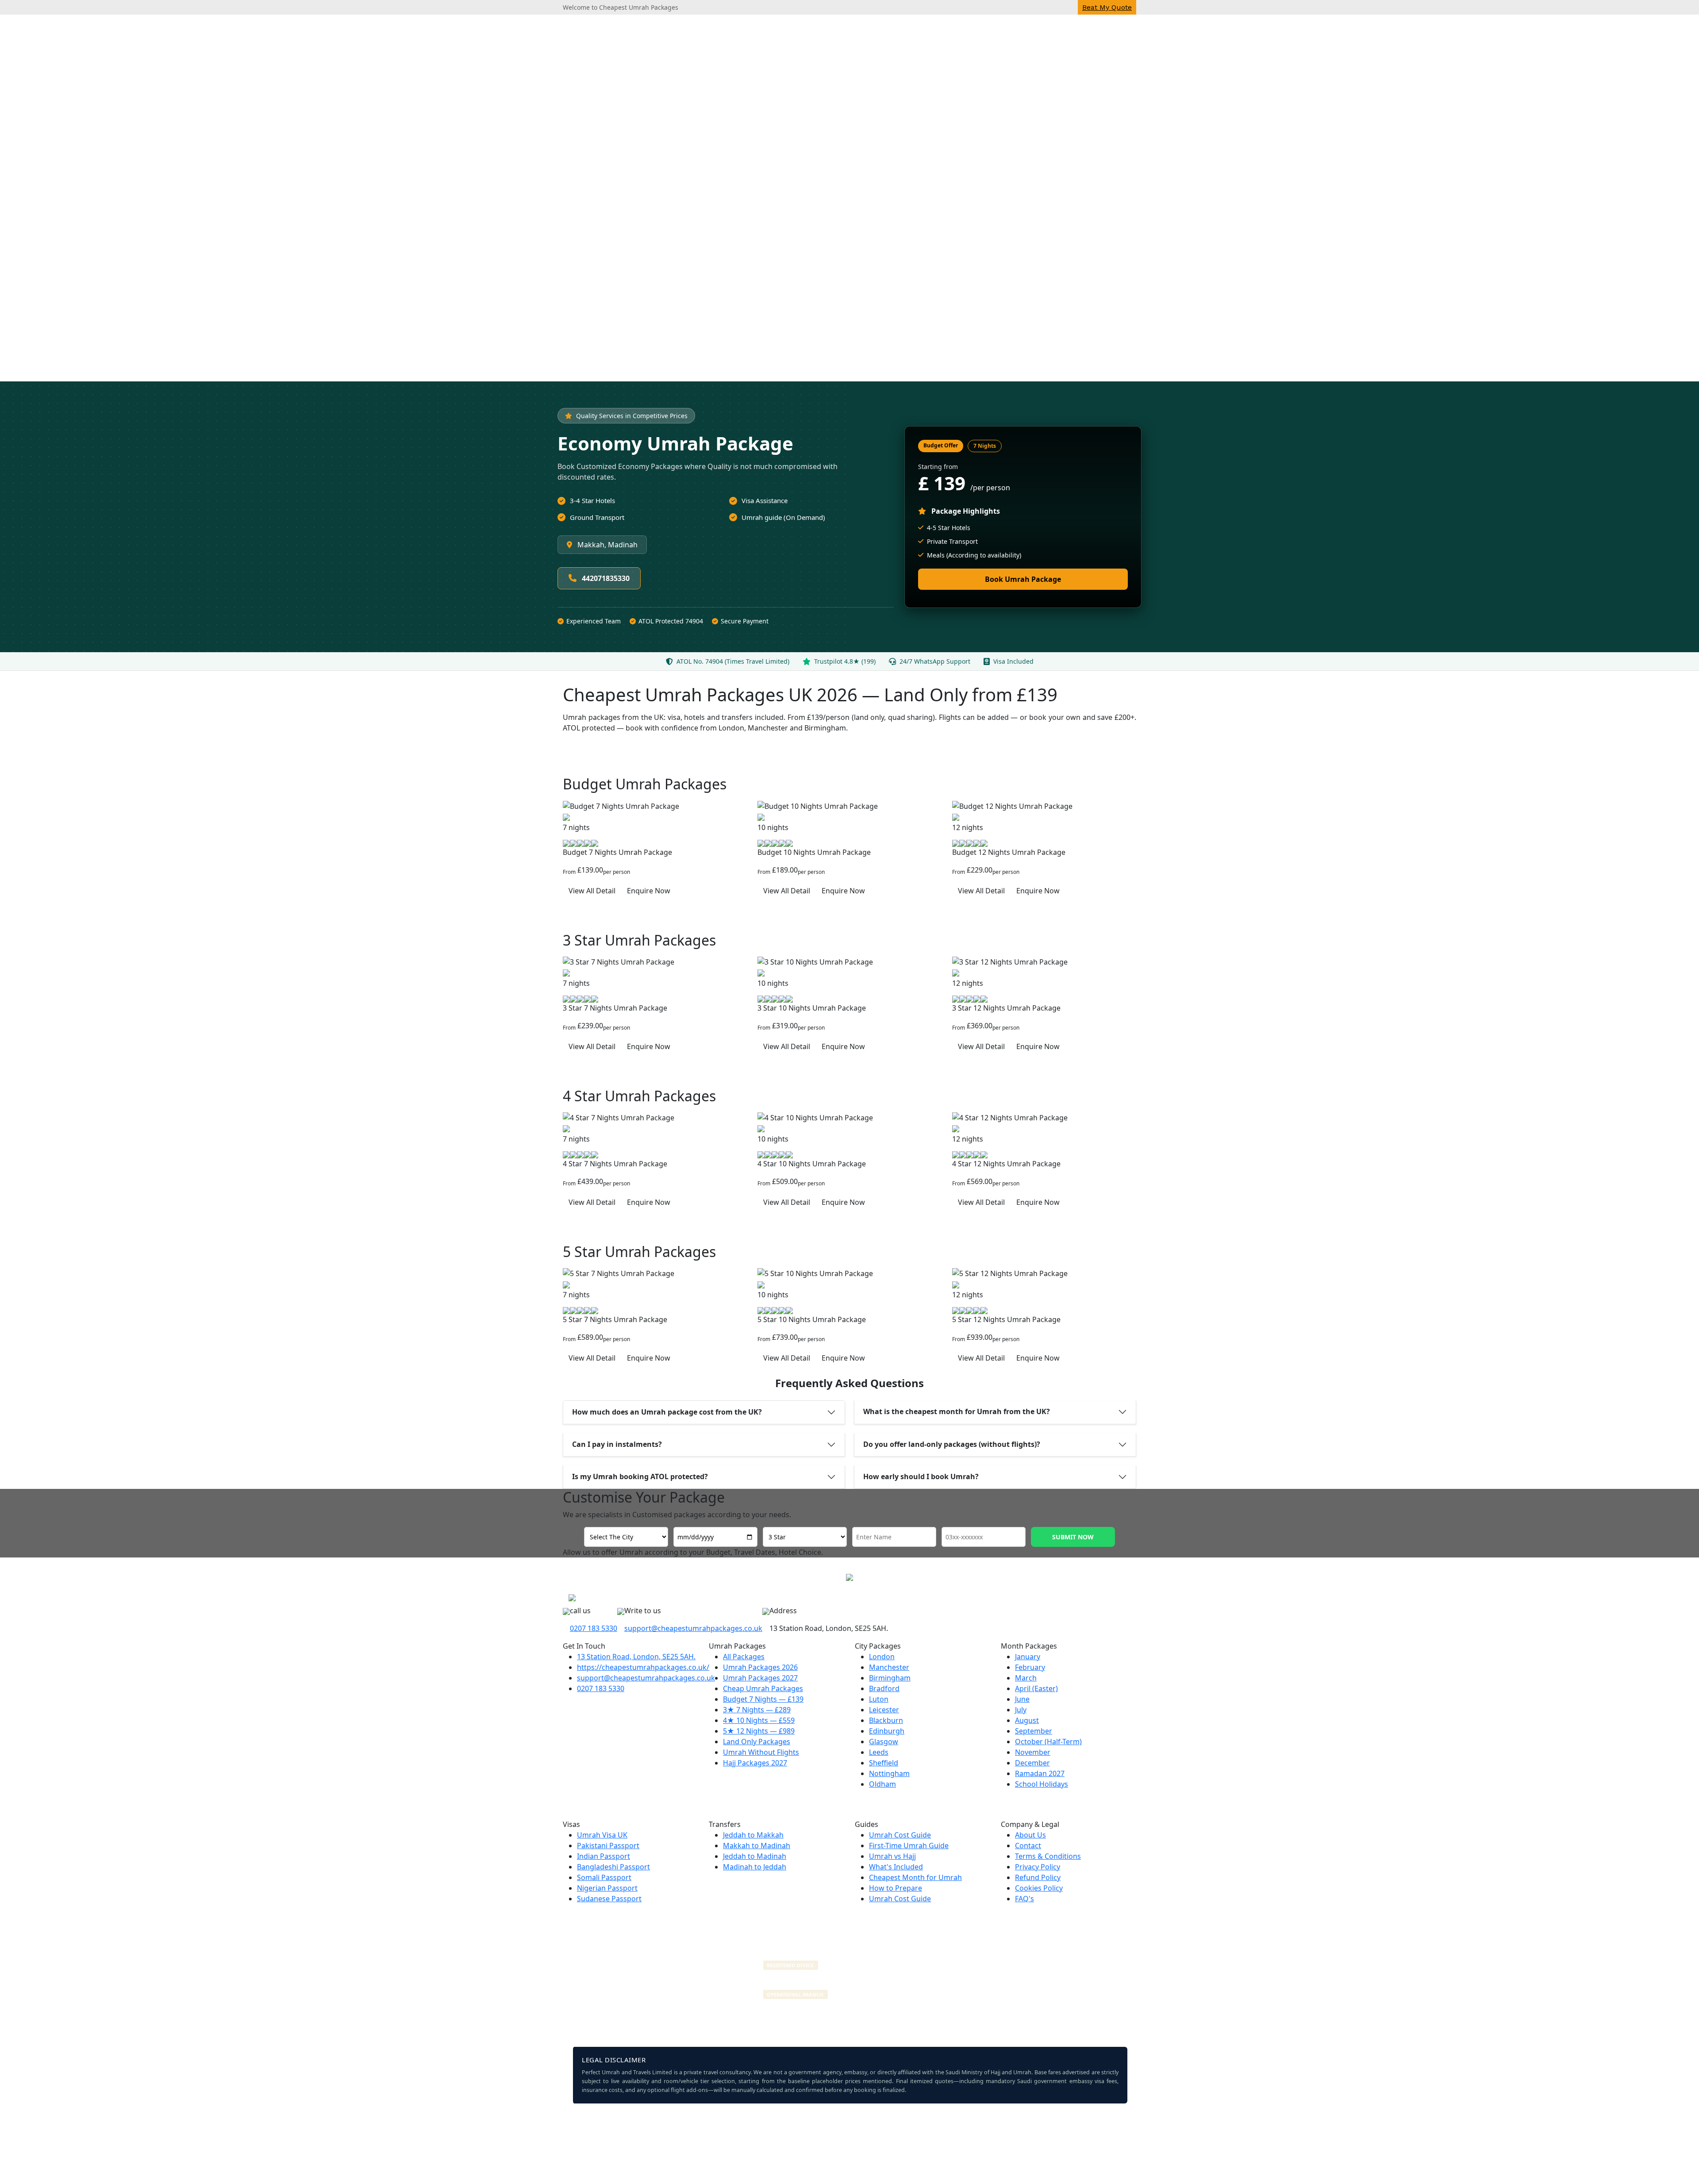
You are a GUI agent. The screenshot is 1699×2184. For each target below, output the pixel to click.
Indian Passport (603, 1856)
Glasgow (884, 1742)
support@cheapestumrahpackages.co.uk (693, 1628)
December (1032, 1763)
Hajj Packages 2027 (755, 1763)
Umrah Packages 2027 (760, 1678)
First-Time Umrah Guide (909, 1846)
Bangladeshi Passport (613, 1867)
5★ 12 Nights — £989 (759, 1731)
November (1033, 1752)
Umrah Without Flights (761, 1752)
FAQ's (1024, 1899)
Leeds (879, 1752)
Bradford (884, 1688)
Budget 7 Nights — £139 (763, 1699)
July (1021, 1710)
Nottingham (889, 1773)
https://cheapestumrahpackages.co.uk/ (643, 1667)
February (1030, 1667)
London (882, 1657)
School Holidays (1042, 1784)
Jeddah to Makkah (753, 1835)
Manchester (889, 1667)
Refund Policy (1038, 1877)
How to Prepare (896, 1888)
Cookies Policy (1039, 1888)
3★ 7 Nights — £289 (757, 1710)
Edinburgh (887, 1731)
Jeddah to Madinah (755, 1856)
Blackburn (886, 1720)
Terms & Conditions (1048, 1856)
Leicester (884, 1710)
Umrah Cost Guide (900, 1835)
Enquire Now (649, 891)
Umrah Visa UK (602, 1835)
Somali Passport (604, 1877)
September (1034, 1731)
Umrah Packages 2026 (760, 1667)
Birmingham (890, 1678)
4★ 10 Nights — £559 (759, 1720)
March (1026, 1678)
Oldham (882, 1784)
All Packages (744, 1657)
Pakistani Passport (608, 1846)
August (1027, 1720)
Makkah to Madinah (757, 1846)
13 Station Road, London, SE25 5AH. (636, 1657)
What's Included (896, 1867)
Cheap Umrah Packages (763, 1688)
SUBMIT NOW (1073, 1537)
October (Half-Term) (1048, 1742)
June (1022, 1699)
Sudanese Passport (609, 1899)
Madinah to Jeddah (755, 1867)
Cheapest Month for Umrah (915, 1877)
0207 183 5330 (594, 1628)
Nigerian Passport (607, 1888)
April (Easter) (1036, 1688)
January (1028, 1657)
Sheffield (884, 1763)
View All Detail (592, 891)
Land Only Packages (757, 1742)
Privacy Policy (1038, 1867)
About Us (1030, 1835)
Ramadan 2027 (1040, 1773)
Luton (879, 1699)
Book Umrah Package (1023, 579)
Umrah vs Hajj (892, 1856)
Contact (1028, 1846)
